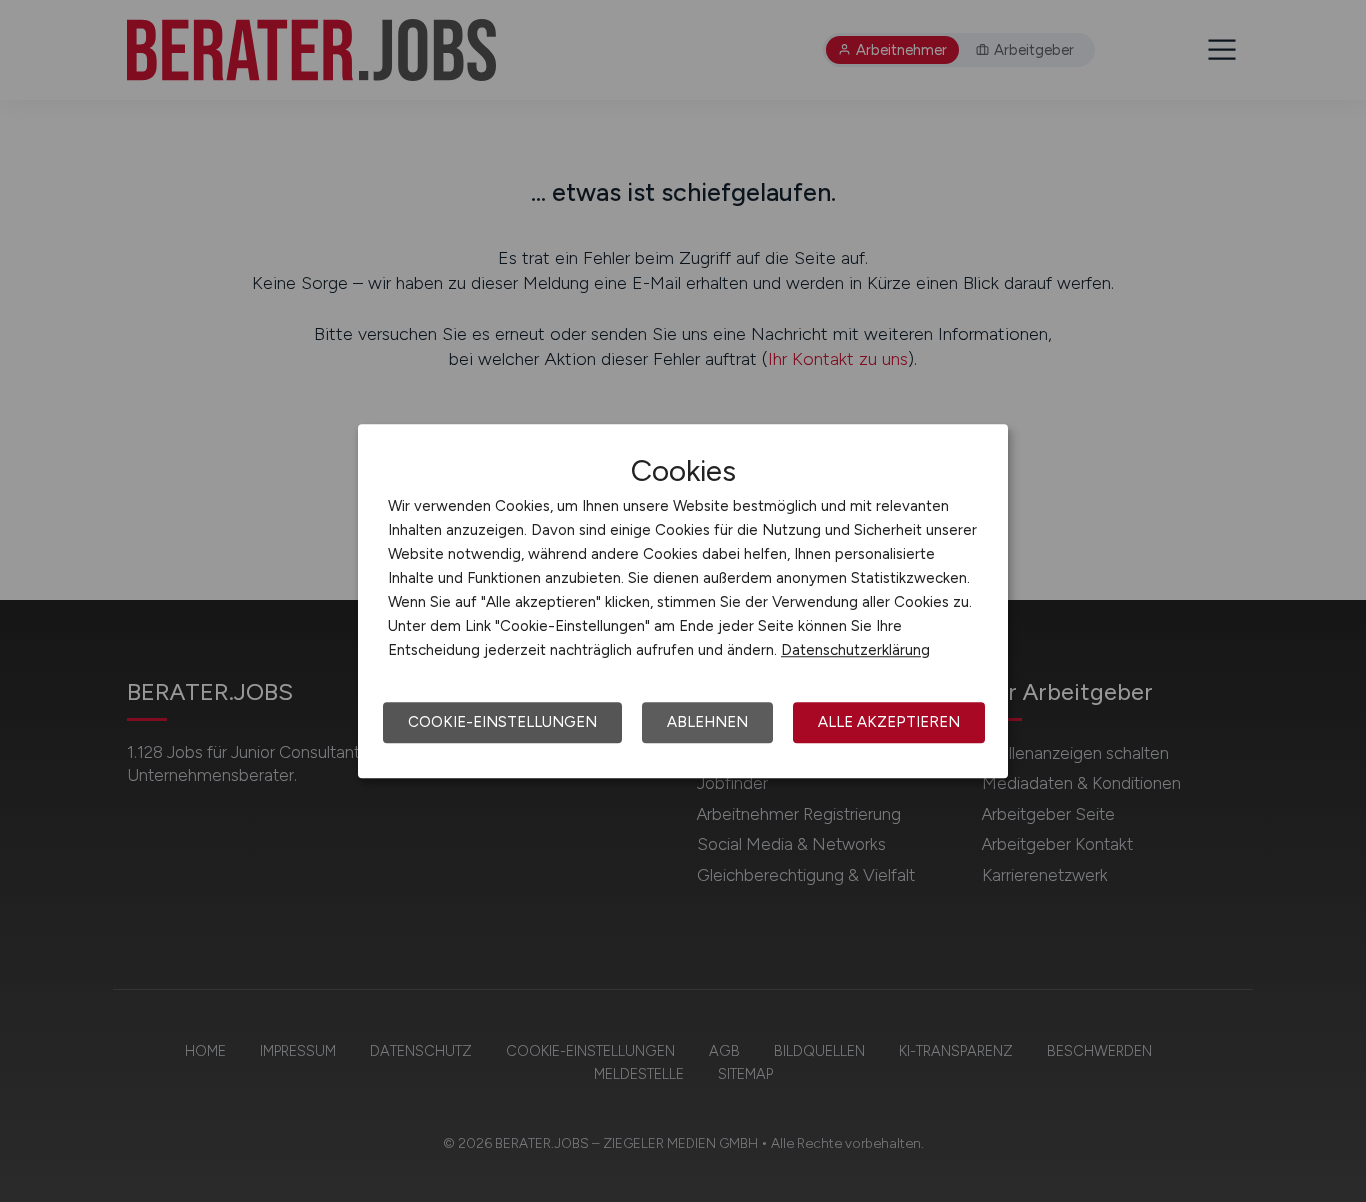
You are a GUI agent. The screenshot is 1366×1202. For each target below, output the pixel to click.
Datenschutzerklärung (855, 650)
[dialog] (683, 601)
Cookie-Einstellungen (502, 722)
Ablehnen (707, 722)
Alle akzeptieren (889, 722)
